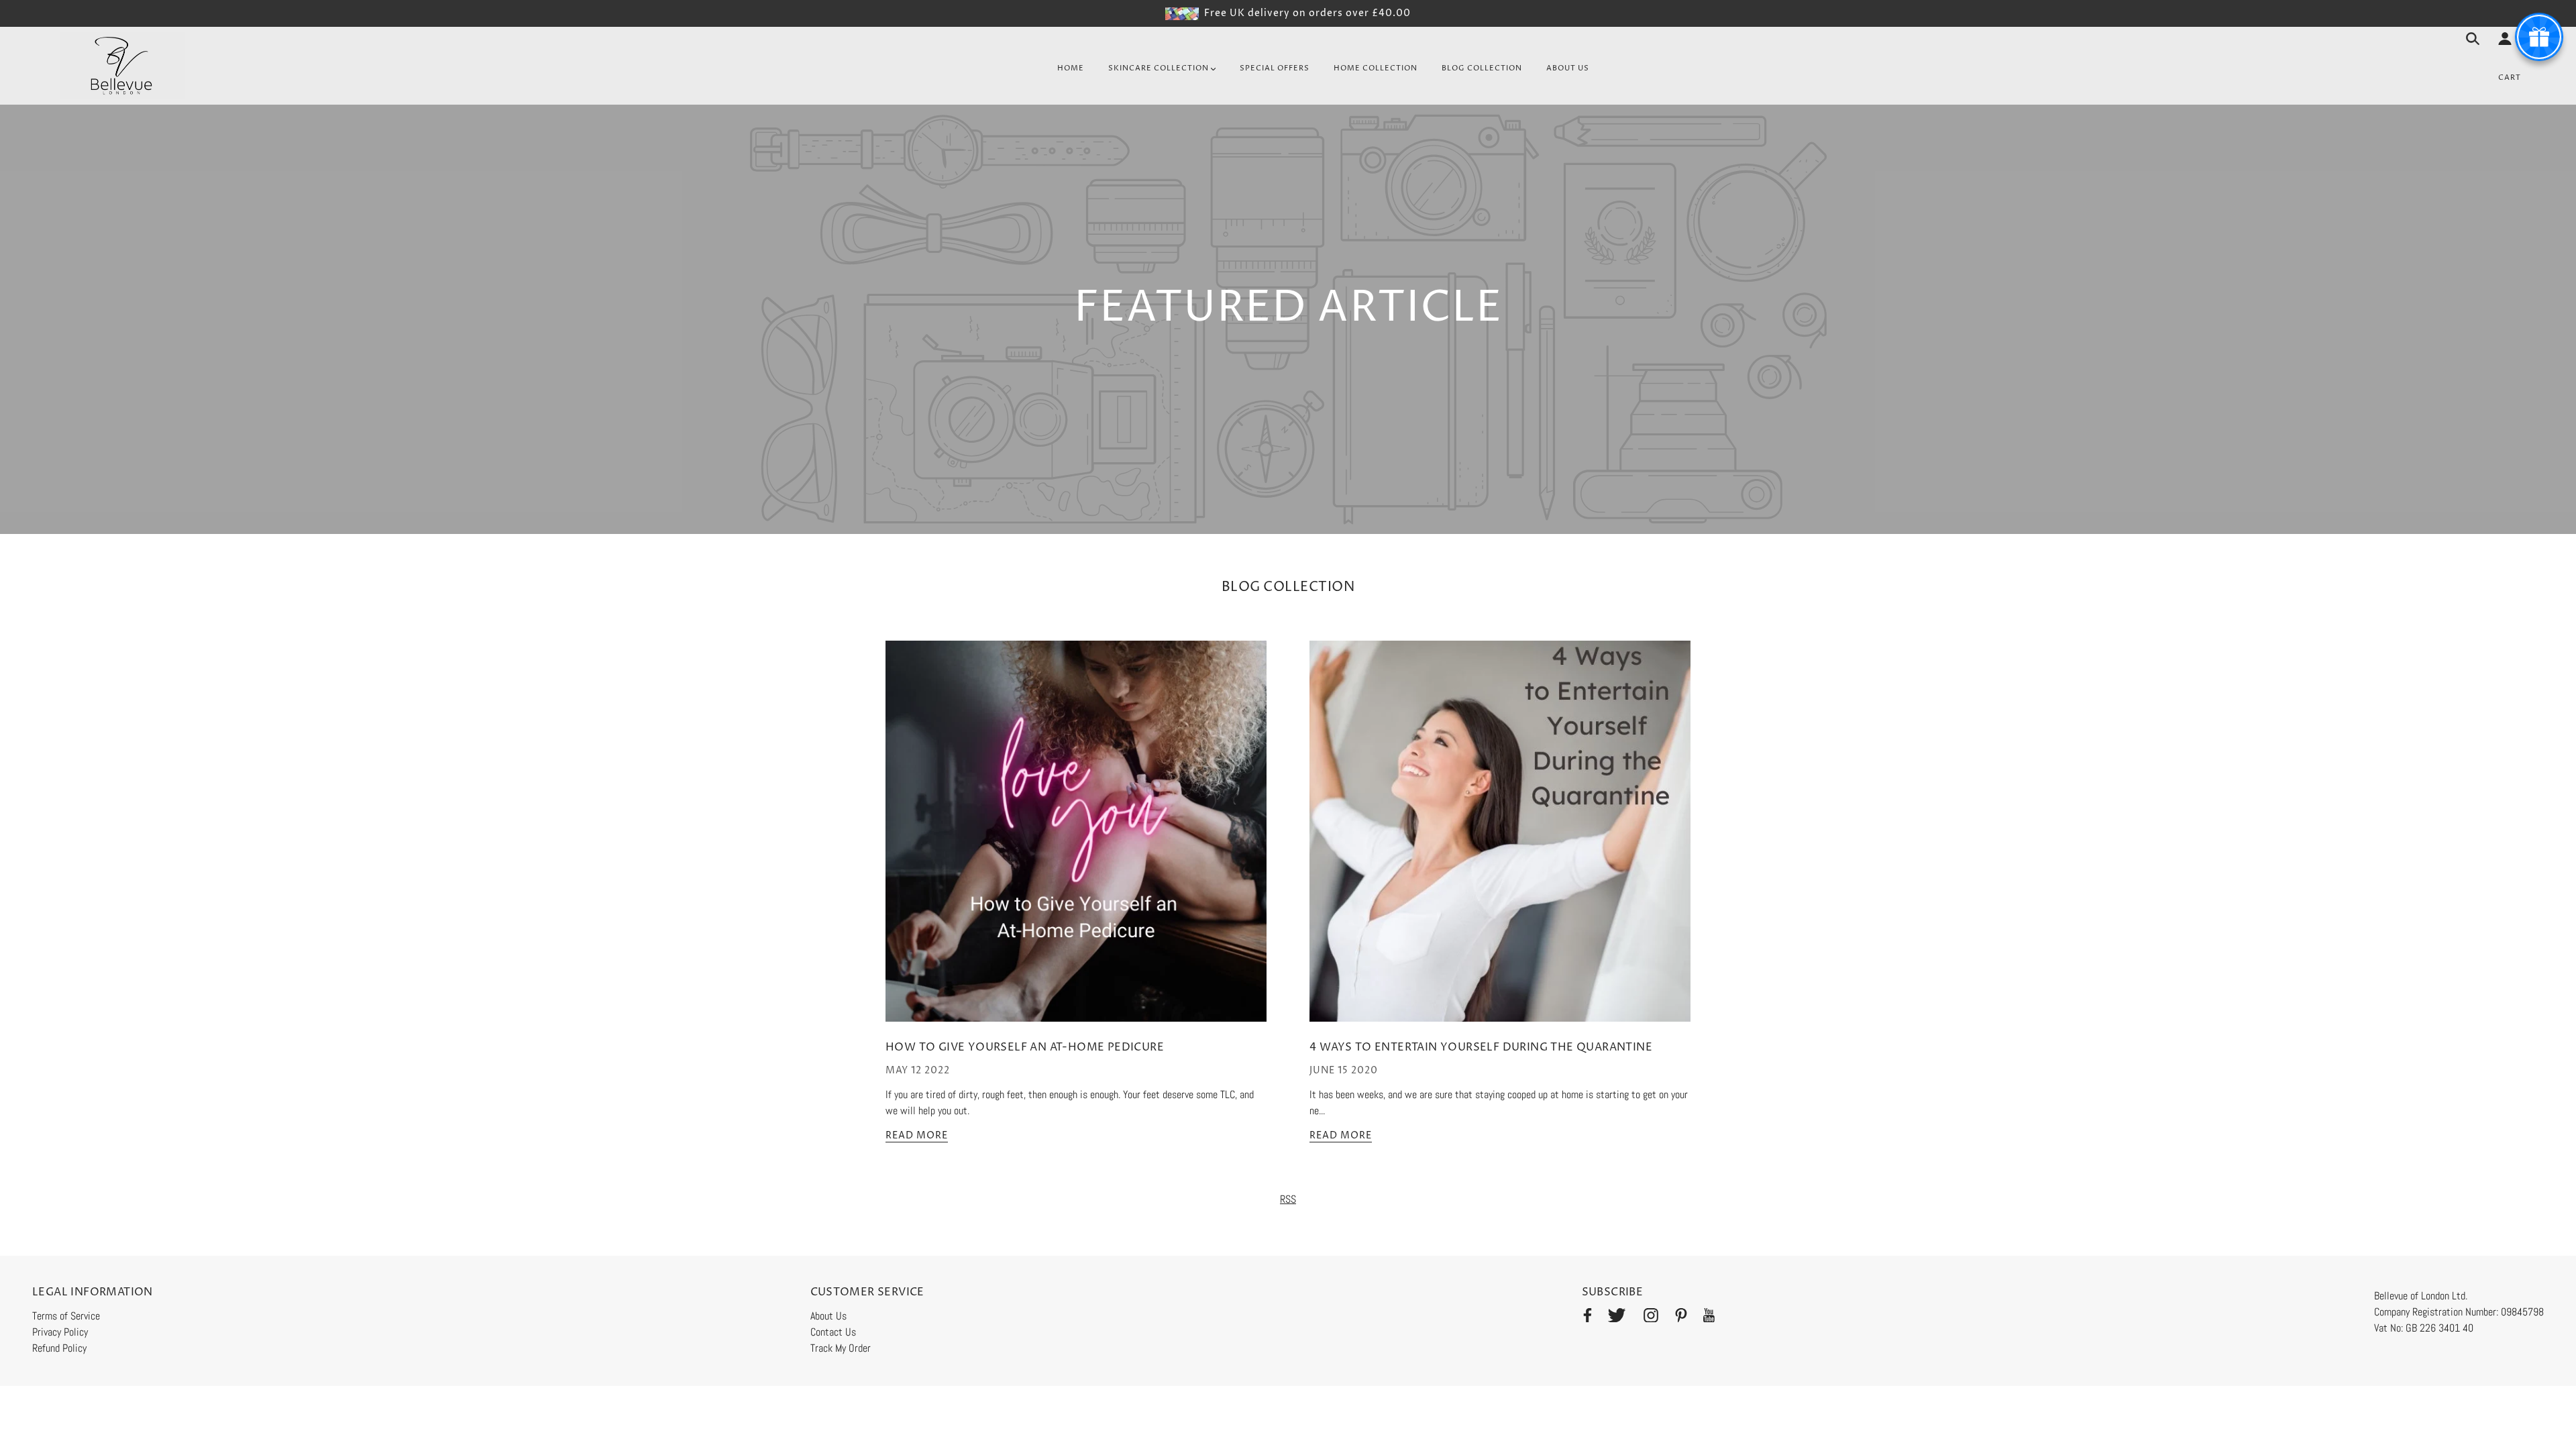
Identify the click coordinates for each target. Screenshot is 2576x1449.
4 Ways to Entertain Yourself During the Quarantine (1481, 1047)
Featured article (1288, 311)
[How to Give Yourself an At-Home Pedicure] (1076, 842)
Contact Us (833, 1332)
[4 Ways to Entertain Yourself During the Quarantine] (1500, 842)
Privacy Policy (60, 1332)
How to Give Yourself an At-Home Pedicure (1025, 1047)
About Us (828, 1316)
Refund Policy (59, 1348)
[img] (1588, 1318)
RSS (1288, 1199)
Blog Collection (1288, 587)
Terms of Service (66, 1316)
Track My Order (841, 1348)
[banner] (123, 65)
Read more (917, 1136)
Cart (2510, 77)
